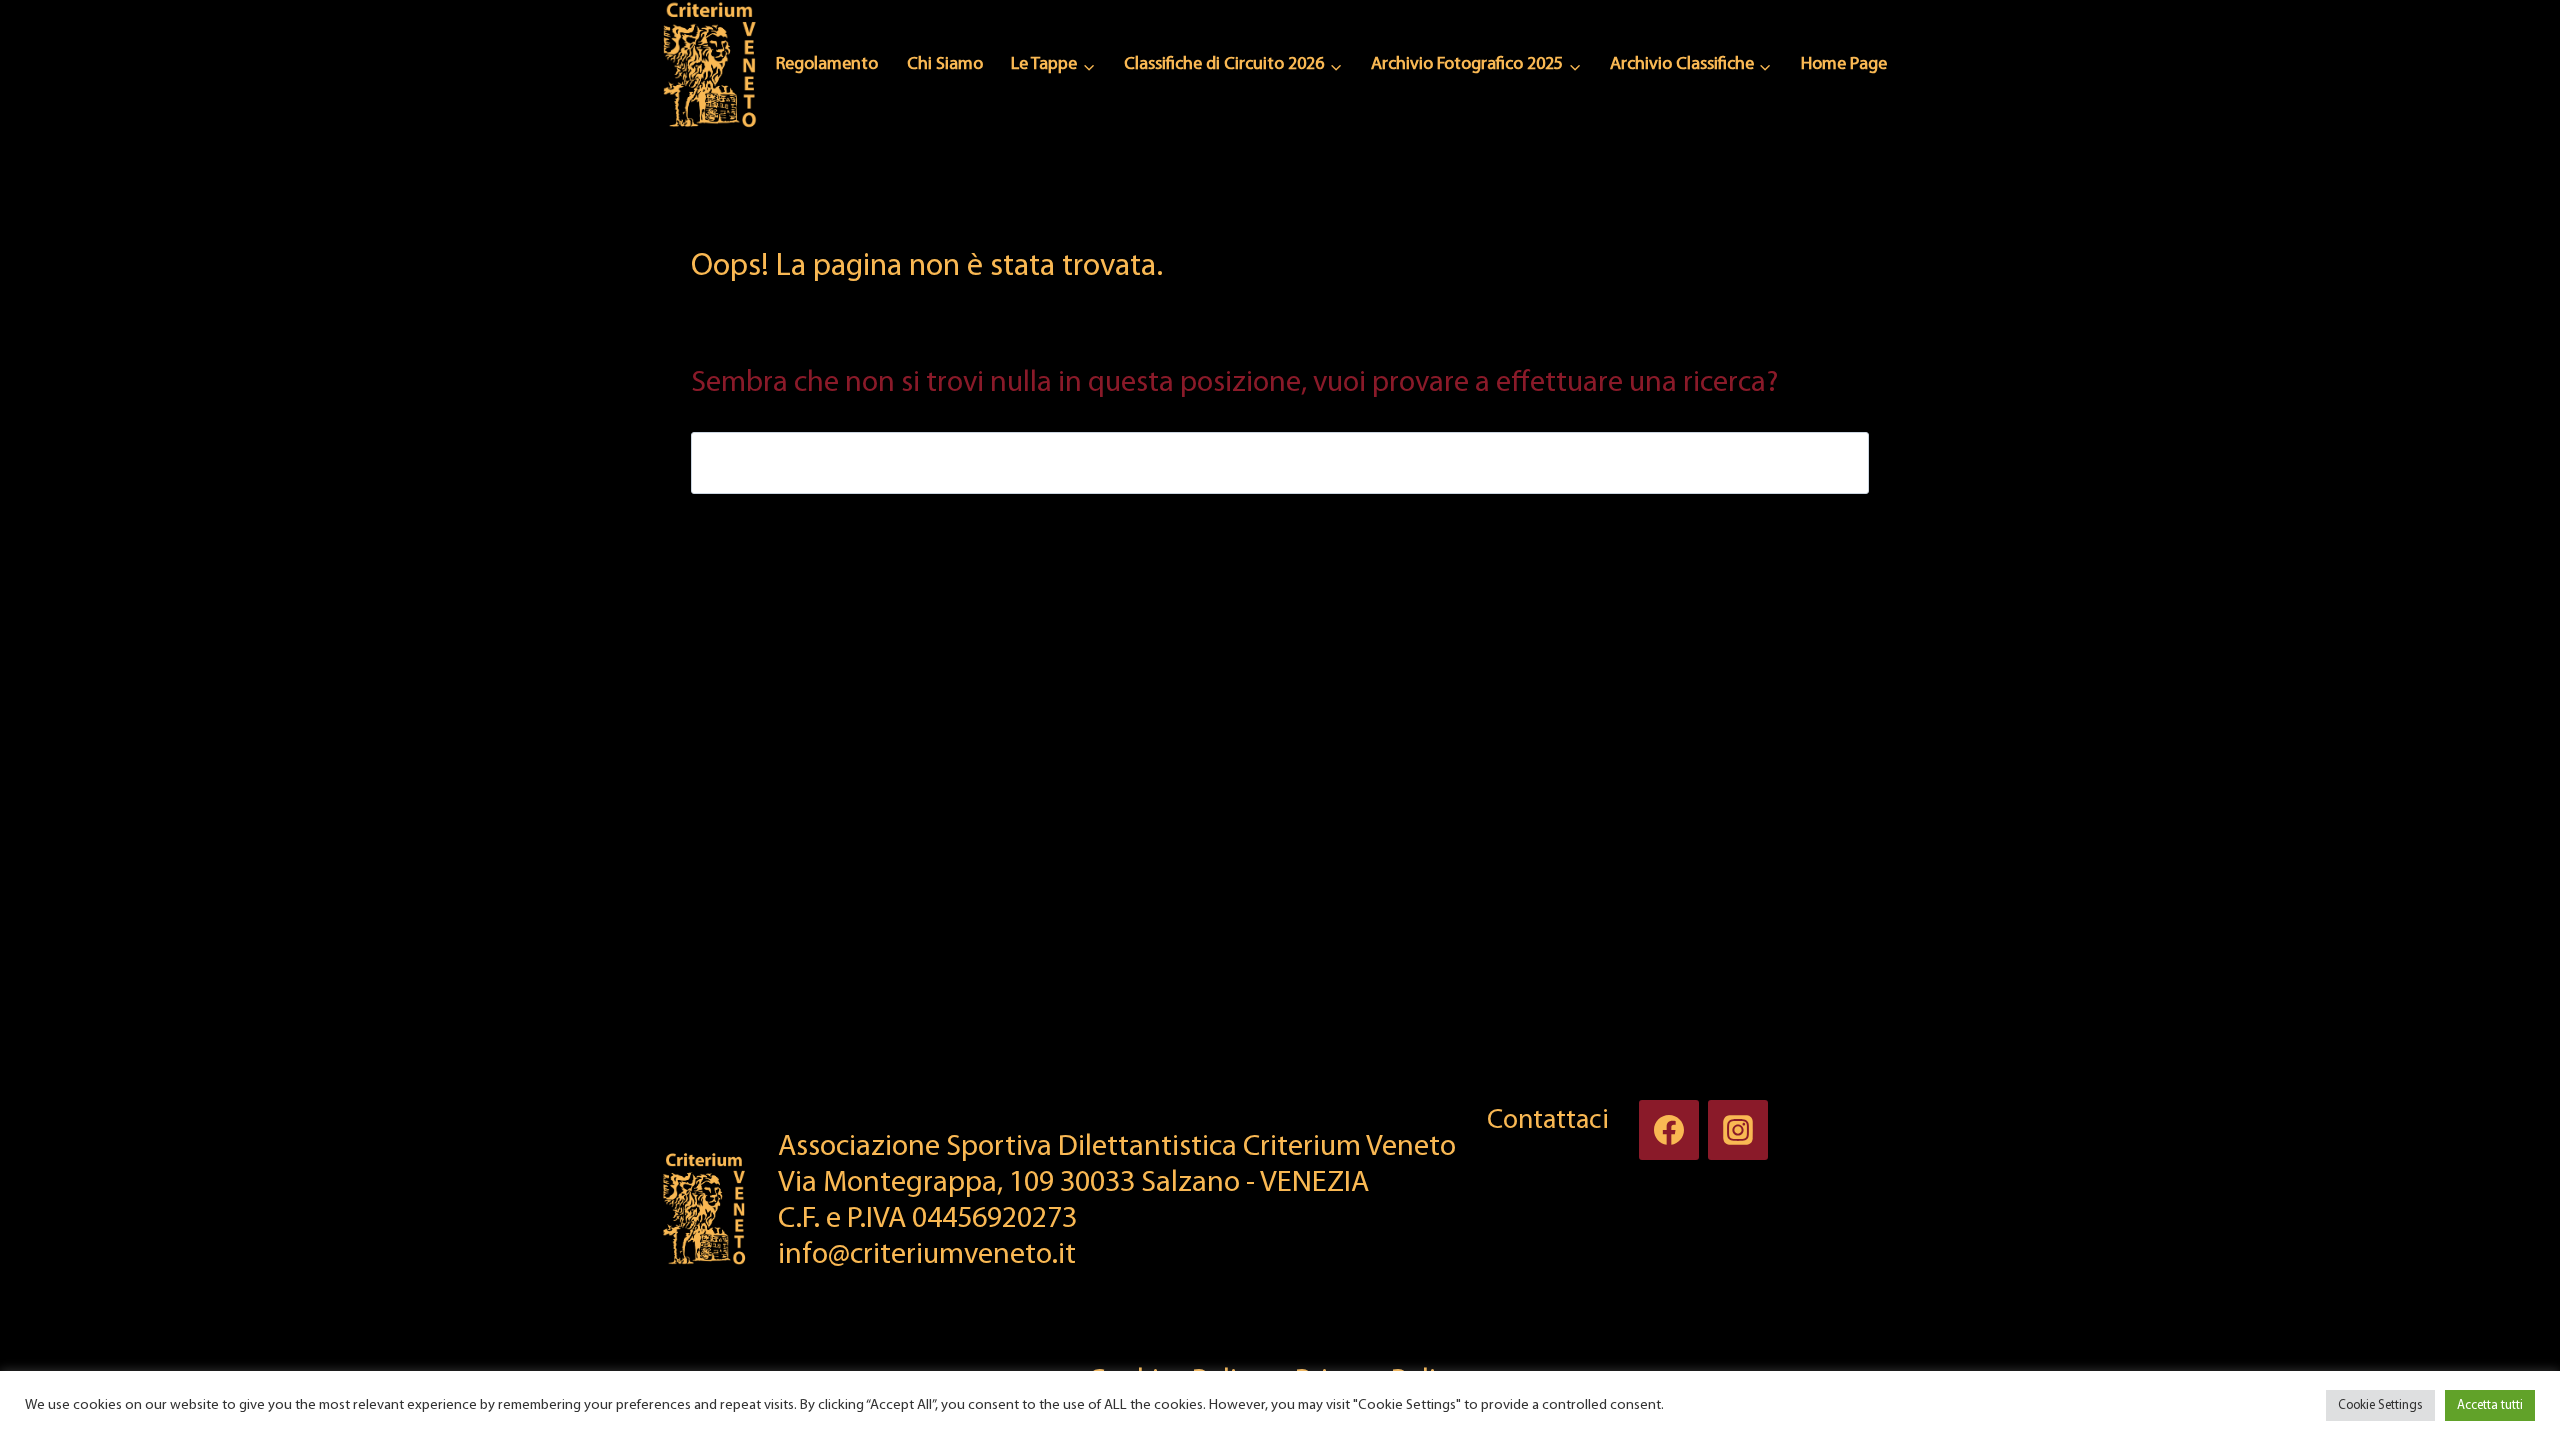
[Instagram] (1738, 1130)
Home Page (1844, 65)
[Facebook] (1669, 1130)
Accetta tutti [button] (2490, 1405)
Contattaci (1548, 1121)
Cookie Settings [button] (2380, 1405)
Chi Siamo (945, 65)
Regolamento (827, 65)
